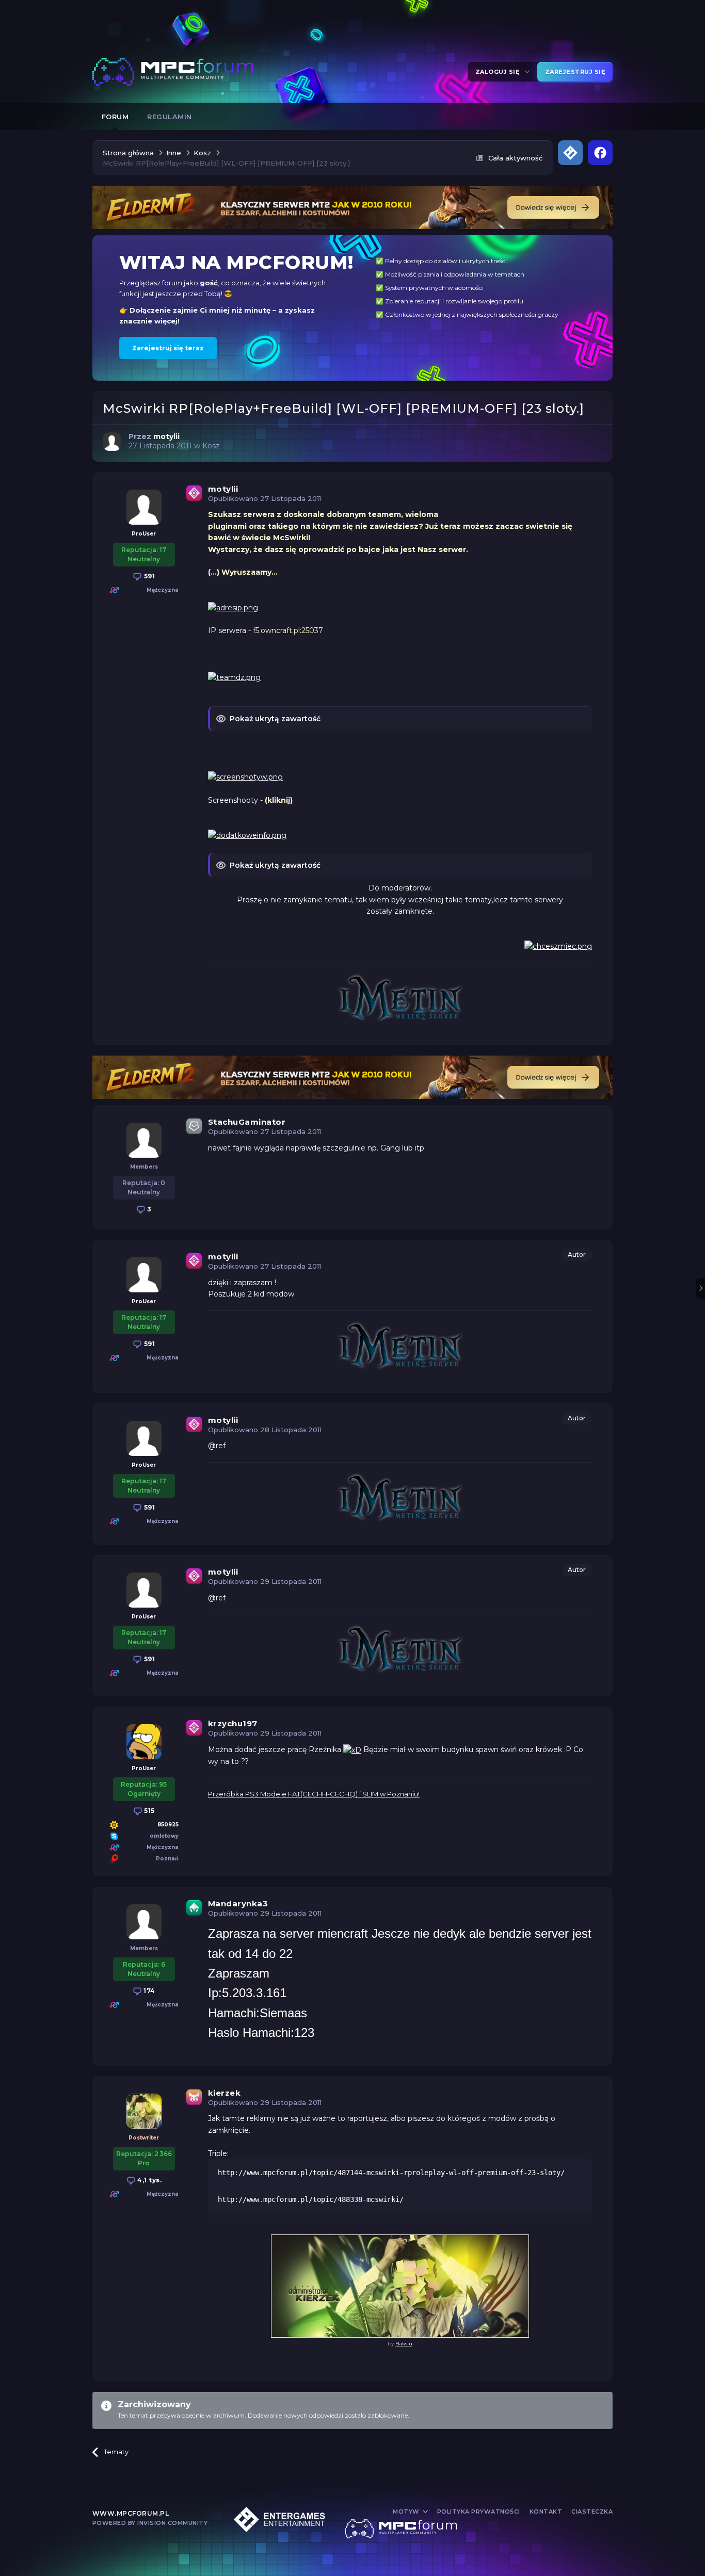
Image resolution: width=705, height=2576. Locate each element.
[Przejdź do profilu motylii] (112, 442)
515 (149, 1811)
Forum (115, 117)
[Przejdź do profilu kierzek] (144, 2111)
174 (149, 1991)
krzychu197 (233, 1723)
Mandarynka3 (238, 1903)
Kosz (211, 446)
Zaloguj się (499, 72)
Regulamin (170, 117)
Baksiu (404, 2344)
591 (148, 576)
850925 (168, 1825)
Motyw (407, 2512)
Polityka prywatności (479, 2512)
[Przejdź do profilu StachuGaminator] (144, 1140)
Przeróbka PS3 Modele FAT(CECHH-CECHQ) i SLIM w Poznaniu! (314, 1794)
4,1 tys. (149, 2180)
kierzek (225, 2093)
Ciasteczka (592, 2512)
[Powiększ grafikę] (233, 607)
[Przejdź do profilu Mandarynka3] (144, 1922)
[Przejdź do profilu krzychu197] (144, 1742)
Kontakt (546, 2512)
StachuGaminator (247, 1122)
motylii (223, 489)
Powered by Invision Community (150, 2523)
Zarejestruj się (575, 72)
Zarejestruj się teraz (168, 348)
